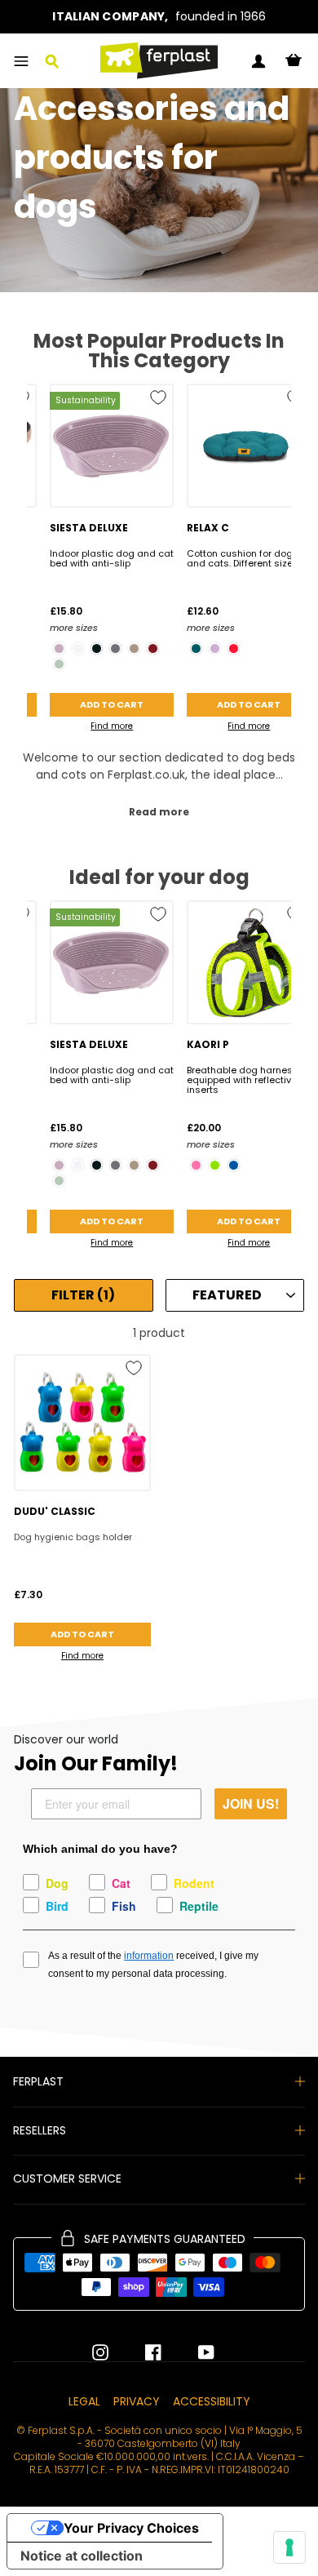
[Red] (234, 648)
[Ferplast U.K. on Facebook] (141, 2352)
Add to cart (112, 704)
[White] (78, 648)
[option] (159, 17)
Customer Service (67, 2178)
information (149, 1956)
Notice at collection (82, 2556)
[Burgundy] (153, 648)
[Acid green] (215, 1165)
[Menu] (21, 61)
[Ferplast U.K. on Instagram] (100, 2352)
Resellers (40, 2130)
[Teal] (196, 648)
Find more (112, 726)
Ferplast (38, 2081)
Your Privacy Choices (131, 2528)
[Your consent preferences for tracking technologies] (289, 2547)
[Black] (97, 648)
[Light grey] (59, 664)
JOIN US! (251, 1803)
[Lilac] (215, 648)
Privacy (137, 2401)
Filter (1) (83, 1295)
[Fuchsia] (196, 1165)
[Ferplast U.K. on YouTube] (194, 2352)
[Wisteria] (59, 648)
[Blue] (234, 1165)
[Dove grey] (134, 648)
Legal (84, 2401)
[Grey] (115, 648)
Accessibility (212, 2401)
